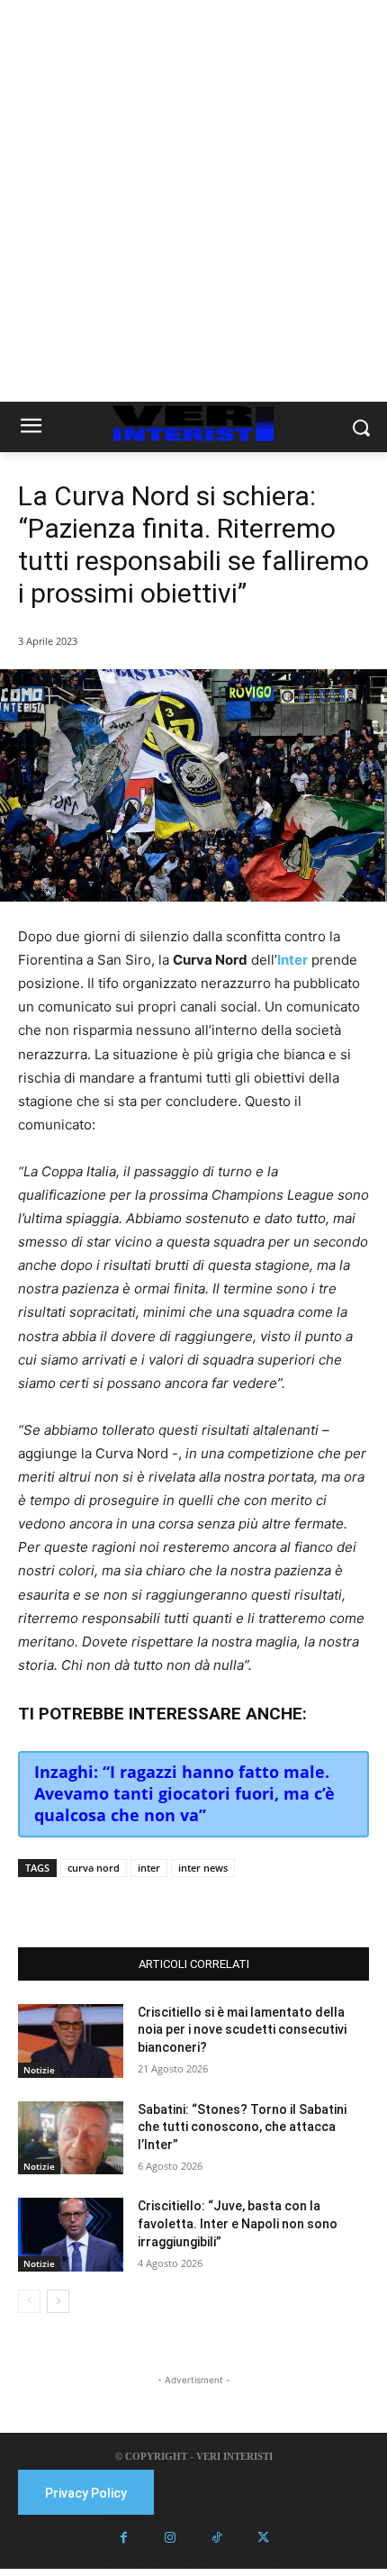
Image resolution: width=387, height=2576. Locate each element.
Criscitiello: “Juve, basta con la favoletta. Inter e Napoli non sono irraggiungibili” (238, 2223)
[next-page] (58, 2301)
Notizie (39, 2070)
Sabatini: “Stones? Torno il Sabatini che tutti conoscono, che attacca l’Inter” (242, 2127)
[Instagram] (170, 2538)
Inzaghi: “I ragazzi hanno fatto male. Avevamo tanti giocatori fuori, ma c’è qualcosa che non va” (184, 1793)
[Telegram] (217, 1902)
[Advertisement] (193, 201)
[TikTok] (217, 2538)
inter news (203, 1868)
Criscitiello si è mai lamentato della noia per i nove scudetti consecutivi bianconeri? (242, 2030)
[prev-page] (29, 2301)
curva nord (94, 1868)
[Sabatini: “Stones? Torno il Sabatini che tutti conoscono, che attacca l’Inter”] (71, 2138)
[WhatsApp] (175, 1902)
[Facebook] (93, 1902)
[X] (134, 1902)
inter (149, 1868)
